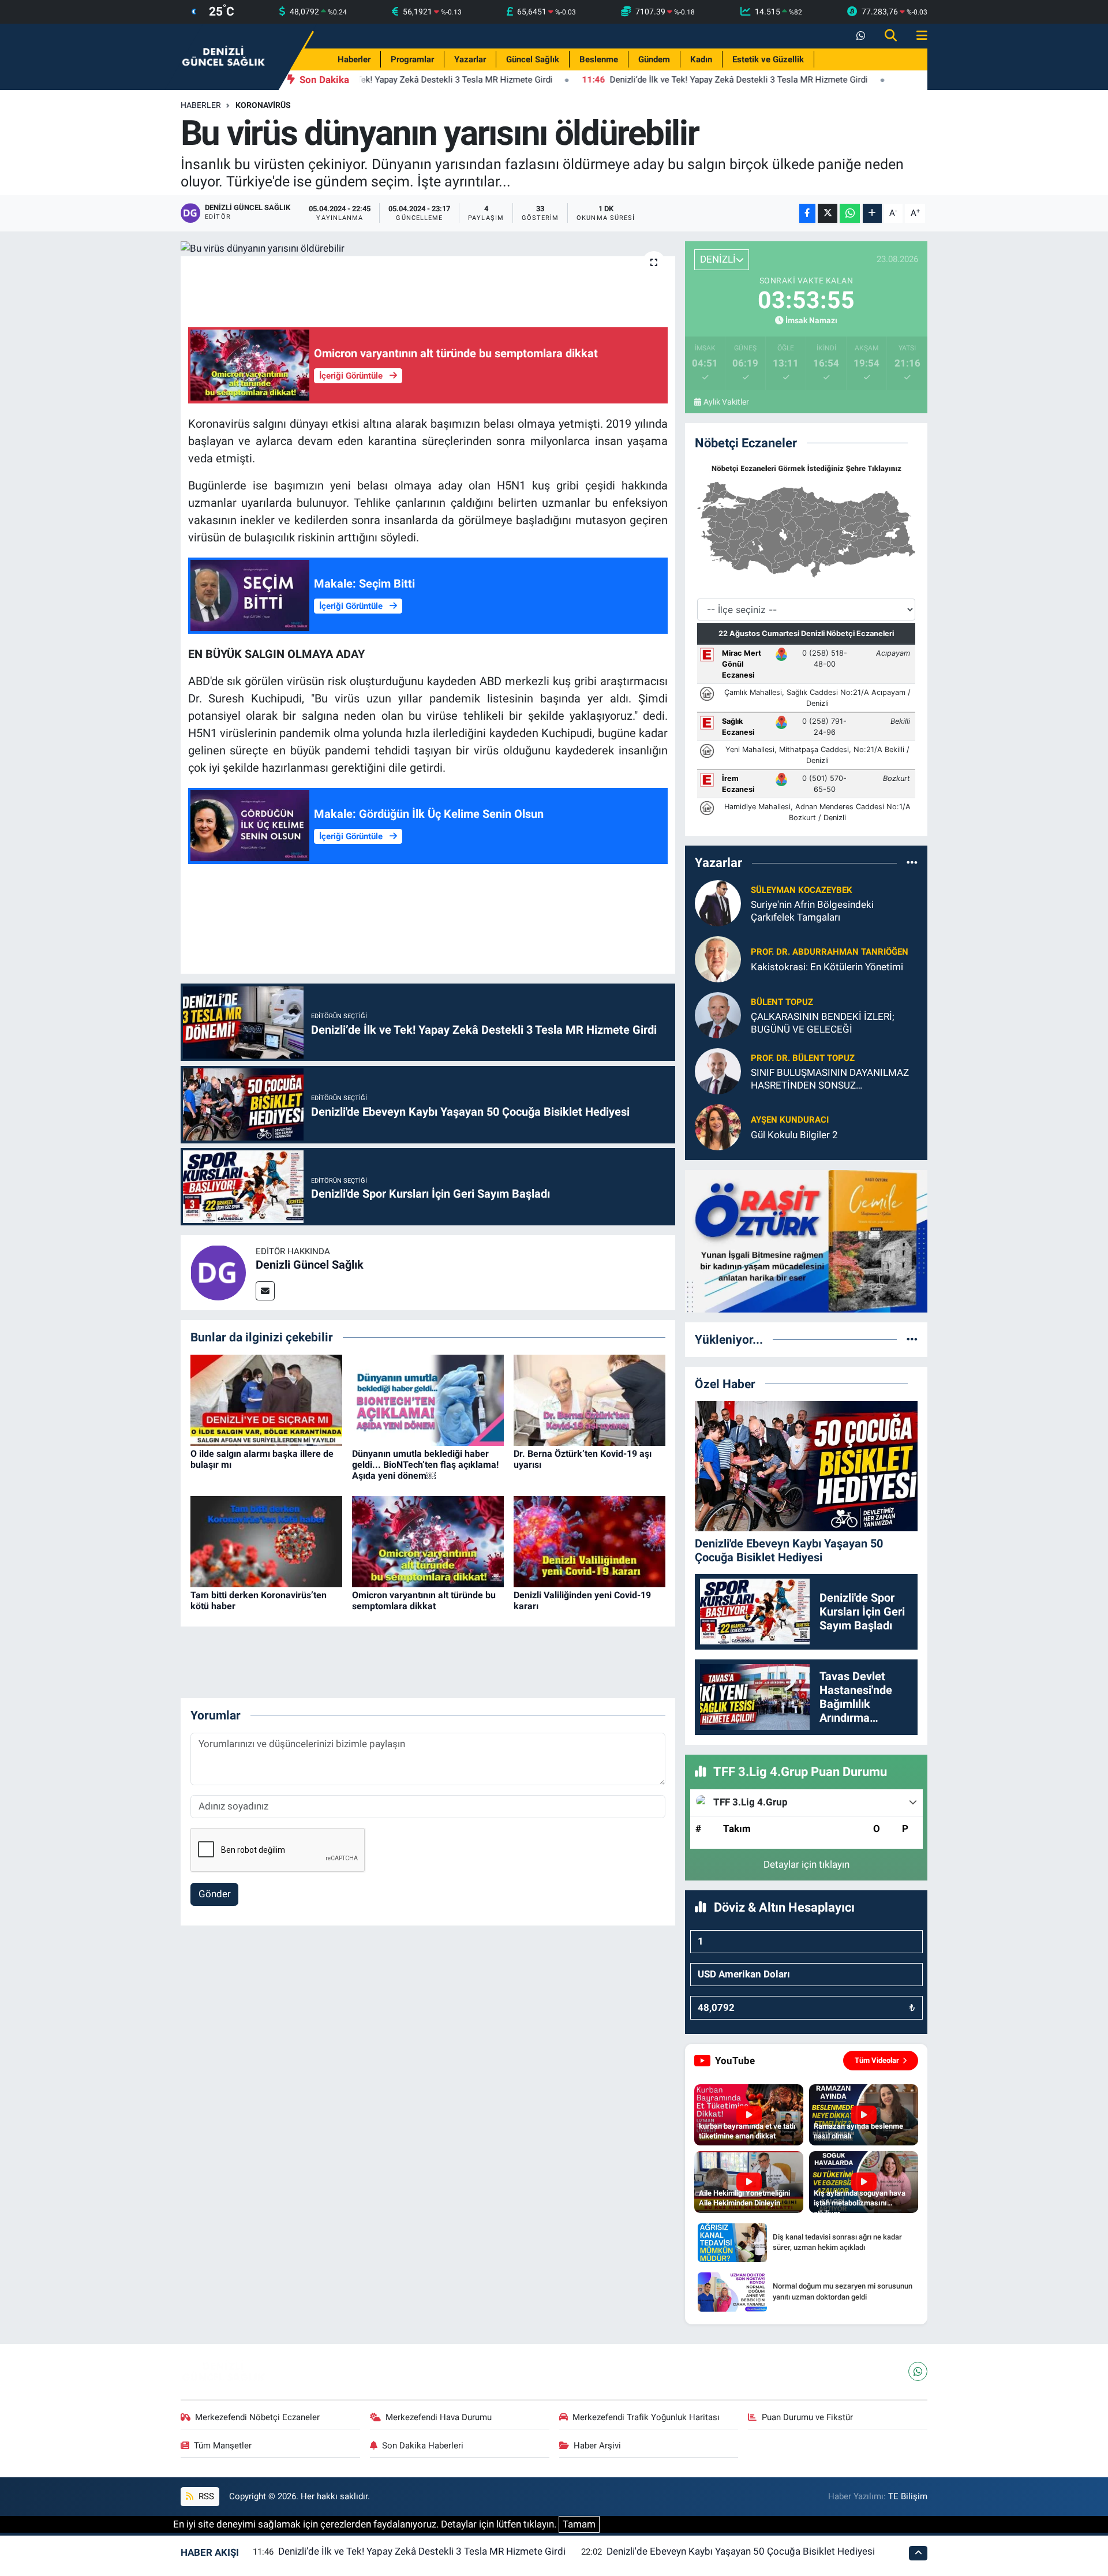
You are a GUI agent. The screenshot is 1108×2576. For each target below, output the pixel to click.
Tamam (579, 2524)
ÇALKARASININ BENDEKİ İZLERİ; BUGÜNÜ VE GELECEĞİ (823, 1022)
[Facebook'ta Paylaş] (807, 213)
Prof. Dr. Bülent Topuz (803, 1058)
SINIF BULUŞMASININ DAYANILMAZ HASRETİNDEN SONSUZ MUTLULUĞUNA (830, 1079)
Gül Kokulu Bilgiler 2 (794, 1135)
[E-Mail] (265, 1291)
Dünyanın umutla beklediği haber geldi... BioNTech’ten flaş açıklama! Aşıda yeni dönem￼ (425, 1465)
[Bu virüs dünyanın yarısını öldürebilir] (428, 249)
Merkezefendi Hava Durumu (439, 2417)
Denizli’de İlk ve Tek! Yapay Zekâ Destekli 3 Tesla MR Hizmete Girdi (422, 2551)
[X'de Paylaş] (828, 213)
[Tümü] (912, 862)
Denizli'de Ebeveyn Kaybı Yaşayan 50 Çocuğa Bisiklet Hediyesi (741, 2551)
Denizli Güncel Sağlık (310, 1265)
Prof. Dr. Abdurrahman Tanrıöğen (830, 952)
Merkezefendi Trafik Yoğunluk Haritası (646, 2417)
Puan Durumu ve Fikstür (807, 2417)
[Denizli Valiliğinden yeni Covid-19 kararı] (589, 1541)
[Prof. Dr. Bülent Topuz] (718, 1071)
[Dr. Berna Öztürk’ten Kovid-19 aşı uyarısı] (589, 1399)
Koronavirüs (263, 105)
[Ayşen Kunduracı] (718, 1127)
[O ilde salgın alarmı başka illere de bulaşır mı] (266, 1399)
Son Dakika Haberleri (423, 2446)
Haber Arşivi (597, 2446)
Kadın (701, 59)
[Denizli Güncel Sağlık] (224, 56)
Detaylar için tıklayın (806, 1864)
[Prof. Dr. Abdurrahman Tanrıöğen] (718, 959)
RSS (205, 2496)
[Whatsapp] (918, 2371)
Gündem (654, 59)
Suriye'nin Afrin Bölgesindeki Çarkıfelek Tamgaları (812, 911)
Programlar (412, 59)
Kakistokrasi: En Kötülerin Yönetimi (827, 967)
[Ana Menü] (917, 36)
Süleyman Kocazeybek (802, 890)
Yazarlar (470, 59)
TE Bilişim (908, 2496)
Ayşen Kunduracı (790, 1120)
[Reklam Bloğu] (806, 1240)
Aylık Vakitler (726, 402)
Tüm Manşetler (223, 2446)
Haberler (354, 59)
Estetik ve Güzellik (768, 59)
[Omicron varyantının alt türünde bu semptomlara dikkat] (428, 1541)
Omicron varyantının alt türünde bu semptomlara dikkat (424, 1601)
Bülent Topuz (782, 1002)
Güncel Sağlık (533, 59)
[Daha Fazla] (872, 213)
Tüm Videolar (877, 2060)
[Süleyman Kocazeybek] (718, 903)
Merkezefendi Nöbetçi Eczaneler (257, 2417)
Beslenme (599, 59)
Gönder (215, 1894)
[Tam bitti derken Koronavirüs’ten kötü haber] (266, 1541)
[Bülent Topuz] (718, 1015)
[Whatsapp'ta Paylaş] (850, 213)
